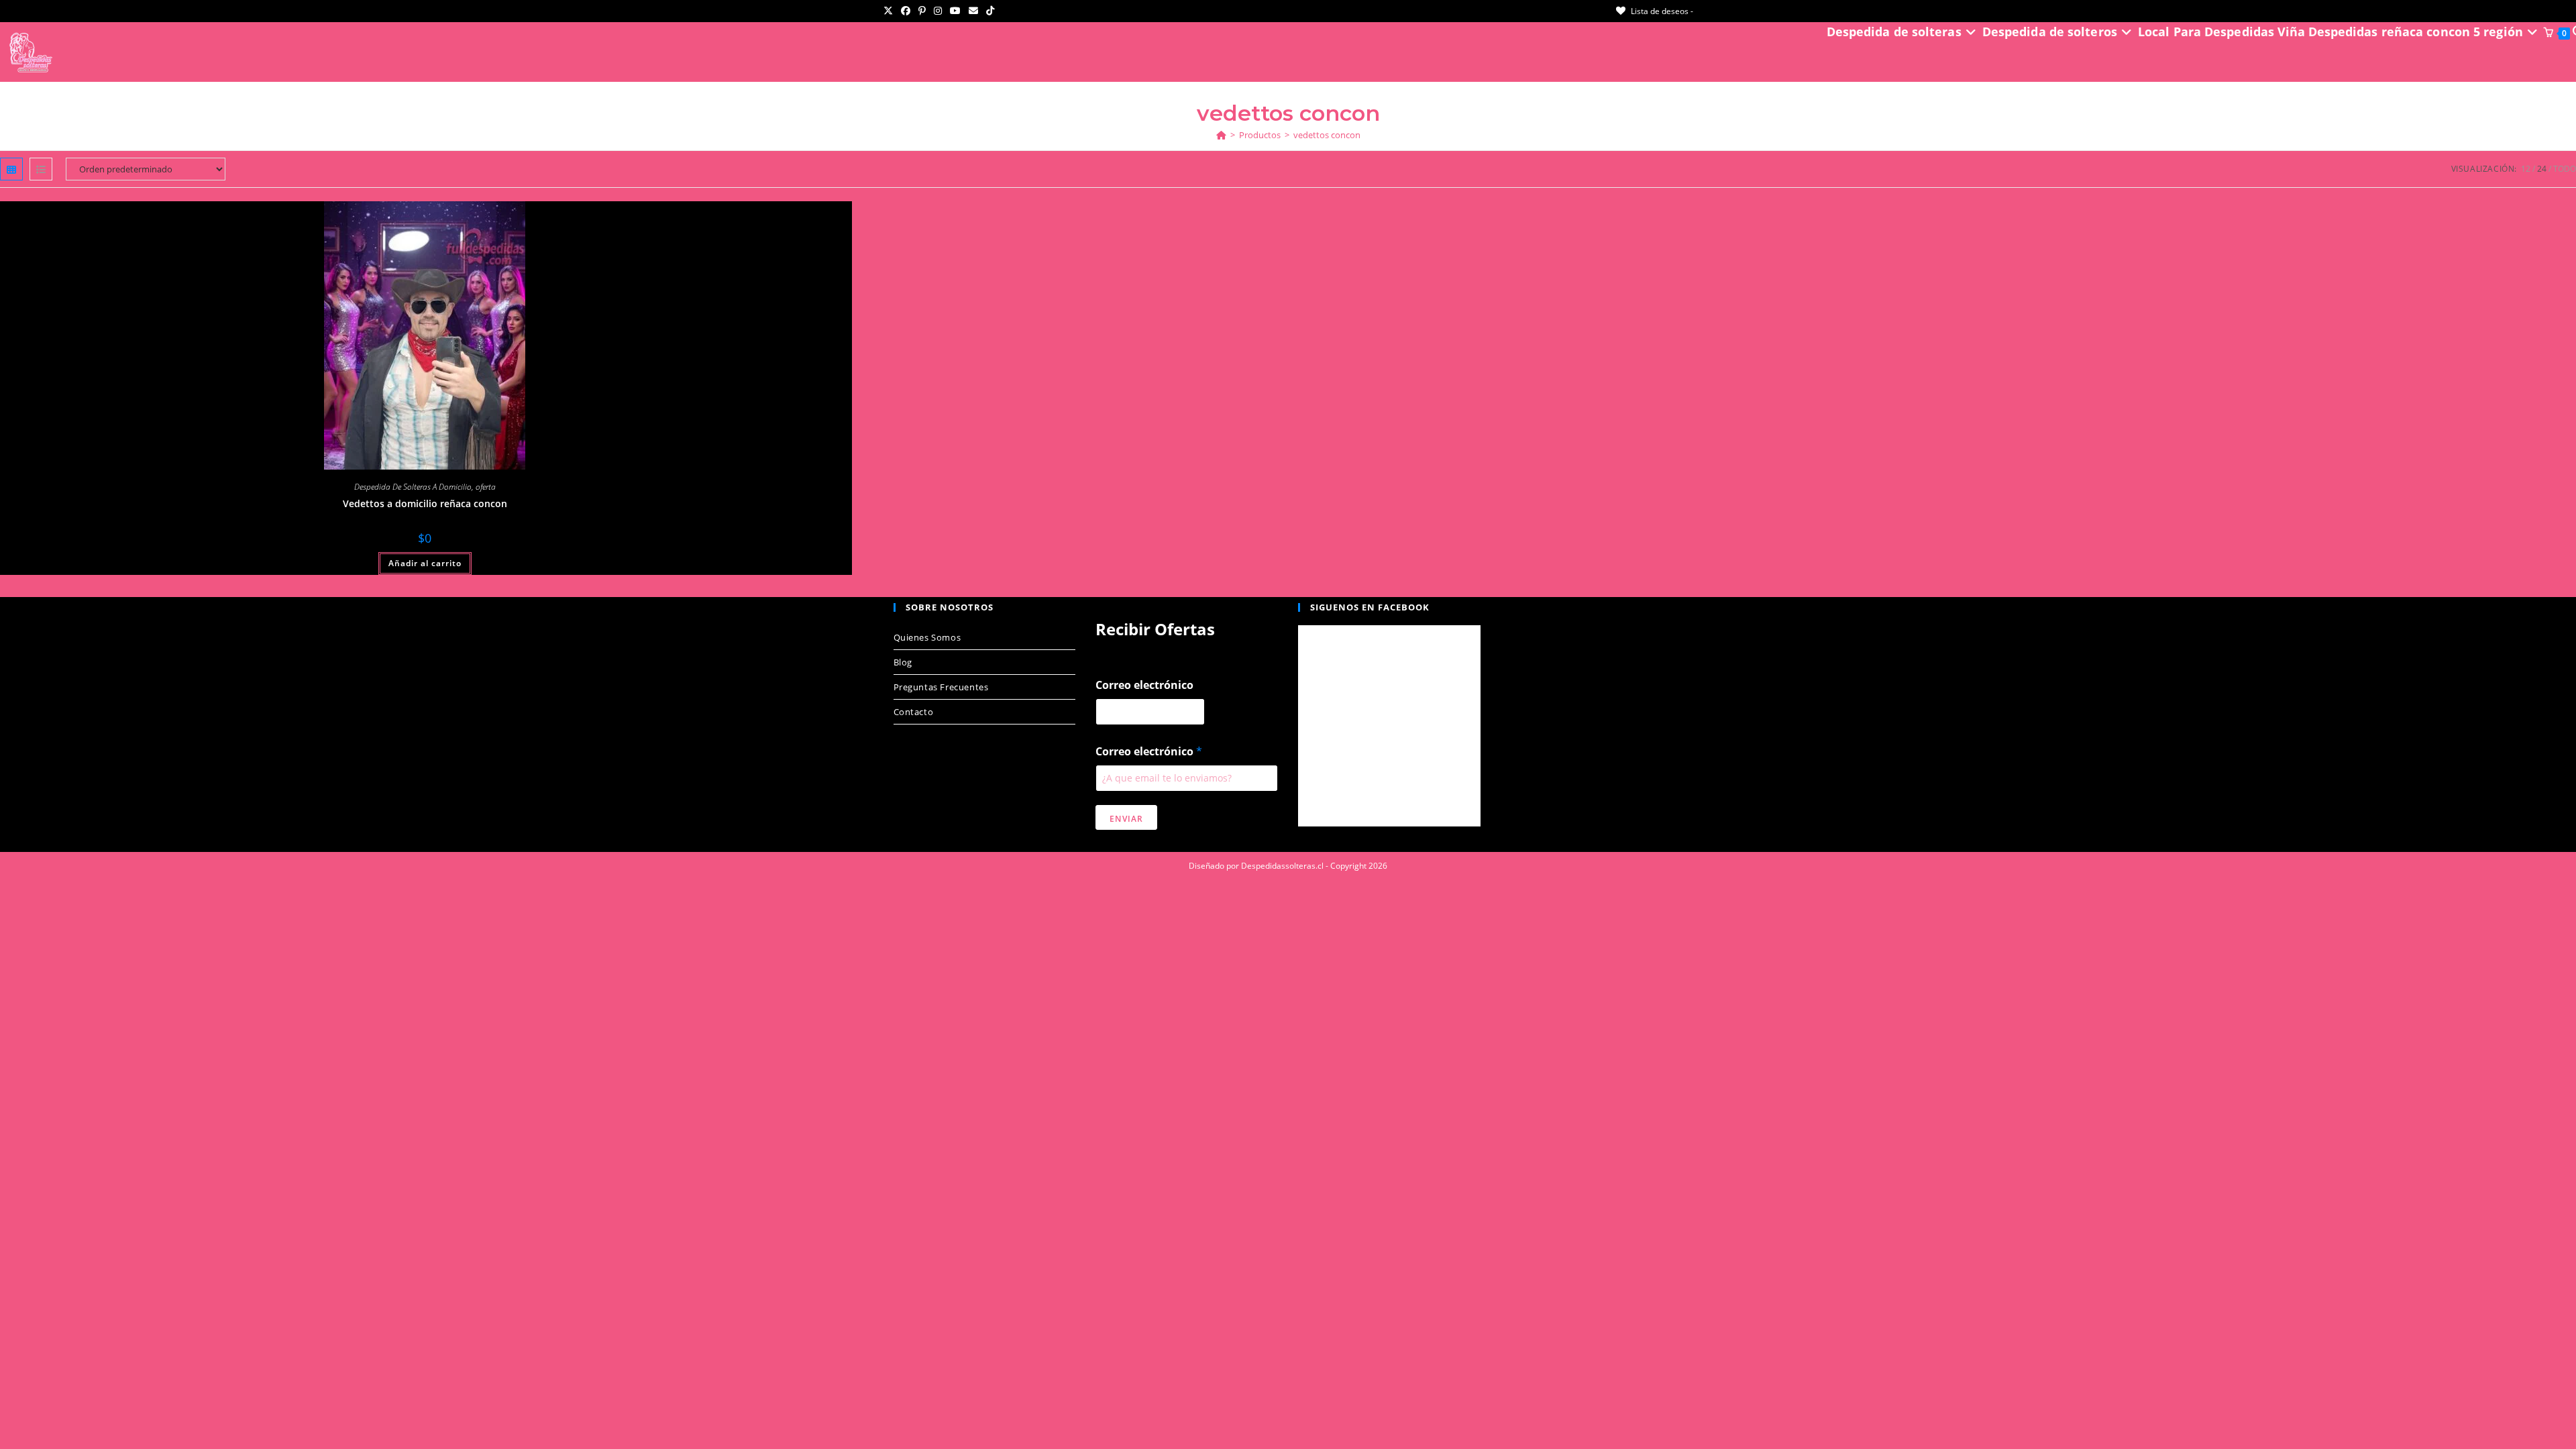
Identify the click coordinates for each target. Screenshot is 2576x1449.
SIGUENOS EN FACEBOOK (1370, 607)
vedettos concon (1327, 135)
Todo (2565, 169)
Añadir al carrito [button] (425, 563)
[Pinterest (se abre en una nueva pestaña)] (922, 11)
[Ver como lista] (41, 169)
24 (2542, 169)
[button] (821, 216)
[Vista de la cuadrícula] (11, 169)
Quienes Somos (927, 637)
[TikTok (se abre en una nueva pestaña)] (990, 11)
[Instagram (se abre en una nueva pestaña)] (938, 11)
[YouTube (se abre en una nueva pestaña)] (955, 11)
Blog (903, 662)
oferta (486, 487)
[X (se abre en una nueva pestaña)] (890, 11)
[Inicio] (1221, 135)
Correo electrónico (1144, 685)
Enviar (1126, 819)
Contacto (914, 712)
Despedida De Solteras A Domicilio (413, 487)
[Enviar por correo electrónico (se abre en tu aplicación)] (973, 11)
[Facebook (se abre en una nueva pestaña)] (906, 11)
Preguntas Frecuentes (941, 687)
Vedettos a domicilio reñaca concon (425, 503)
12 (2526, 169)
